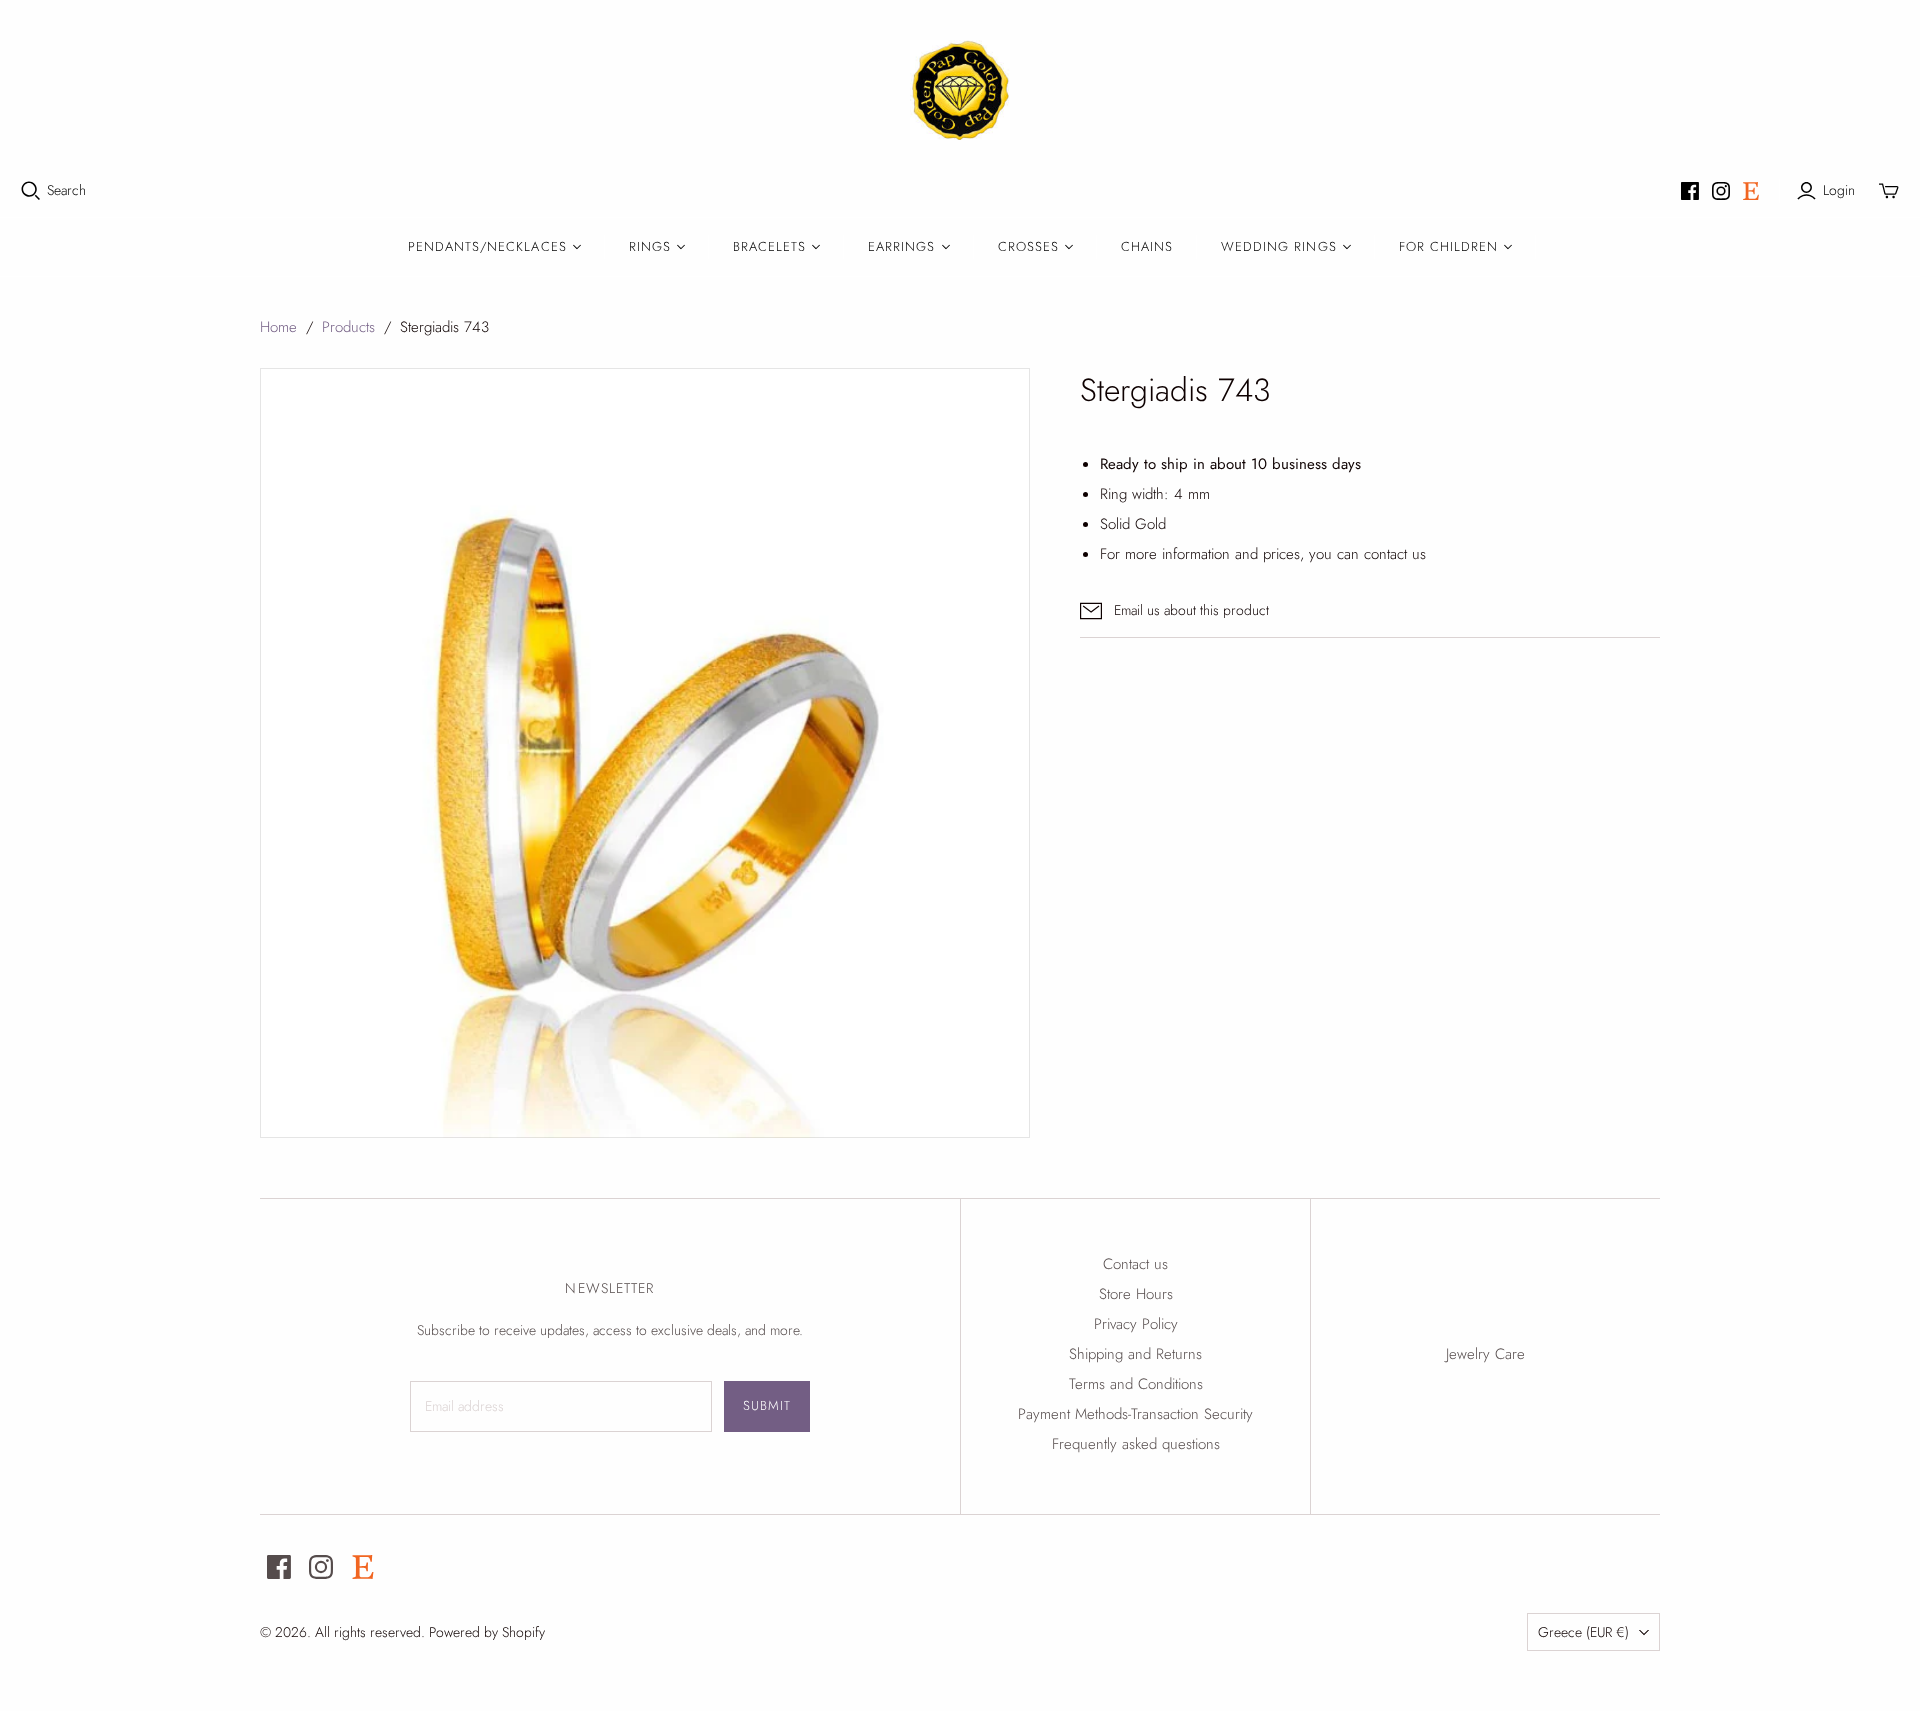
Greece (1583, 1632)
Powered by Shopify (487, 1632)
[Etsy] (1751, 191)
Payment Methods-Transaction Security (1135, 1414)
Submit (767, 1405)
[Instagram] (1721, 191)
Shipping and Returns (1135, 1354)
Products (348, 327)
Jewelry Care (1485, 1354)
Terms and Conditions (1136, 1384)
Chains (1147, 246)
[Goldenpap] (960, 90)
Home (278, 327)
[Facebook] (1690, 191)
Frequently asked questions (1136, 1444)
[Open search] (31, 191)
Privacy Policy (1136, 1324)
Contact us (1135, 1264)
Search (66, 190)
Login (1839, 190)
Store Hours (1136, 1294)
